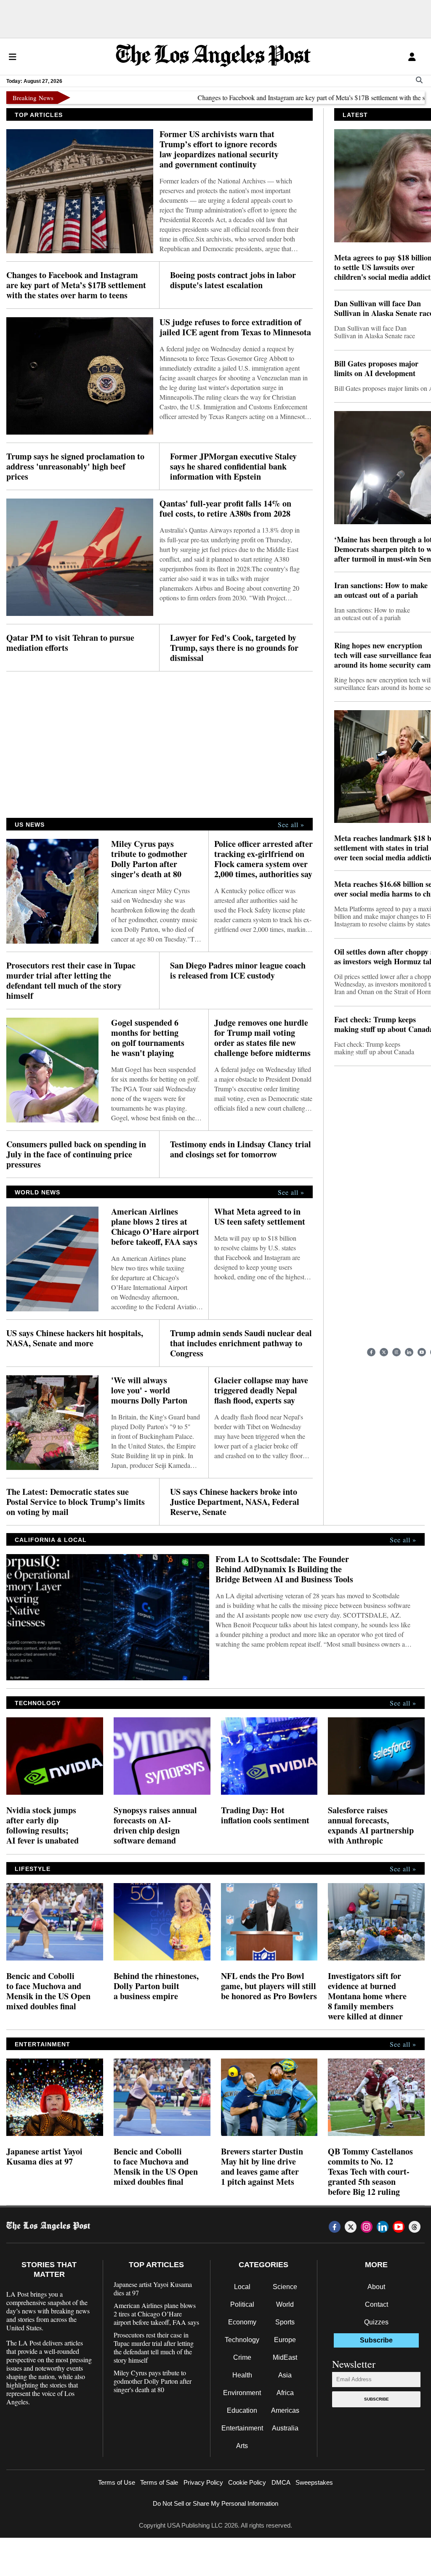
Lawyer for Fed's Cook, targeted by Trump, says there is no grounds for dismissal (234, 648)
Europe (285, 2340)
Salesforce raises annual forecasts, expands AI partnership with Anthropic (371, 1825)
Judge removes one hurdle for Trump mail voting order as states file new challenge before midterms (262, 1038)
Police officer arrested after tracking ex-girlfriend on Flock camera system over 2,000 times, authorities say (263, 859)
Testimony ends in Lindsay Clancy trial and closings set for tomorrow (241, 1149)
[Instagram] (396, 1352)
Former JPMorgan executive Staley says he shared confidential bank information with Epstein (233, 467)
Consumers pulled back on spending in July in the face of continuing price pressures (76, 1154)
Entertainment (242, 2428)
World (285, 2304)
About (376, 2287)
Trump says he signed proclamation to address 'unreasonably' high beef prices (75, 467)
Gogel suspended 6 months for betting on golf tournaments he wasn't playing (148, 1038)
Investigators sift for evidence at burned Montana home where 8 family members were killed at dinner (367, 1996)
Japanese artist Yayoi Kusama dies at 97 (44, 2157)
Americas (285, 2410)
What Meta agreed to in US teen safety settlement (260, 1217)
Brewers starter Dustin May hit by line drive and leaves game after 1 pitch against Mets (262, 2167)
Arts (242, 2446)
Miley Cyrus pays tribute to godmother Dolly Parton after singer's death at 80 (149, 859)
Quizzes (376, 2322)
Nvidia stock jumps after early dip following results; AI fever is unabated (43, 1825)
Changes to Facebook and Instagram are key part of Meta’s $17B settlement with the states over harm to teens (76, 285)
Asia (285, 2375)
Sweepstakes (314, 2482)
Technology (242, 2340)
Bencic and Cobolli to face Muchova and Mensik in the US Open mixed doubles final (48, 1991)
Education (242, 2410)
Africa (285, 2393)
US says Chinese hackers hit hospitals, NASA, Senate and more (75, 1338)
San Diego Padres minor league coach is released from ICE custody (238, 971)
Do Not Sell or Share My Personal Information (215, 2503)
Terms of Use (117, 2482)
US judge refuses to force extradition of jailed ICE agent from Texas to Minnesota (235, 327)
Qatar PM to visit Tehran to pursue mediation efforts (70, 643)
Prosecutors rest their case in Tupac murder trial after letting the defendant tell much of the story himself (71, 981)
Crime (242, 2357)
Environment (242, 2393)
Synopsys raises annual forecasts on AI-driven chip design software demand (155, 1825)
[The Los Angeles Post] (213, 57)
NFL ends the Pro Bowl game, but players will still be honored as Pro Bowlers (269, 1986)
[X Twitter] (384, 1352)
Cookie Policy (247, 2482)
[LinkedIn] (409, 1352)
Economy (242, 2322)
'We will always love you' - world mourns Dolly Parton (149, 1390)
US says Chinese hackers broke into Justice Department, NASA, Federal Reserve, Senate (235, 1502)
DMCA (281, 2482)
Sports (285, 2322)
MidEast (285, 2357)
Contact (376, 2304)
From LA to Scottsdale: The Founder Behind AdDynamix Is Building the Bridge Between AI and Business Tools (284, 1569)
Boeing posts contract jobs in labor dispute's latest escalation (233, 280)
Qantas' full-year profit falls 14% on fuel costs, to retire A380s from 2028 (225, 509)
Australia (285, 2428)
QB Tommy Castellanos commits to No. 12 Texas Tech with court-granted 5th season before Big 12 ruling (370, 2172)
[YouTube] (422, 1352)
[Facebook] (371, 1352)
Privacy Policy (203, 2482)
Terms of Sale (159, 2482)
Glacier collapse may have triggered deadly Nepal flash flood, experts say (261, 1390)
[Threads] (415, 2227)
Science (285, 2287)
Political (242, 2304)
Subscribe (376, 2399)
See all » (291, 825)
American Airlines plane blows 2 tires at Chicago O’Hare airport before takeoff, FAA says (155, 1227)
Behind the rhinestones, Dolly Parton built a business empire (156, 1986)
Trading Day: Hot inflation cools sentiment (265, 1815)
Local (242, 2287)
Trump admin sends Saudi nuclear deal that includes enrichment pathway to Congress (241, 1343)
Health (242, 2375)
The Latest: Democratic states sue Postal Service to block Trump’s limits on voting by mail (76, 1502)
